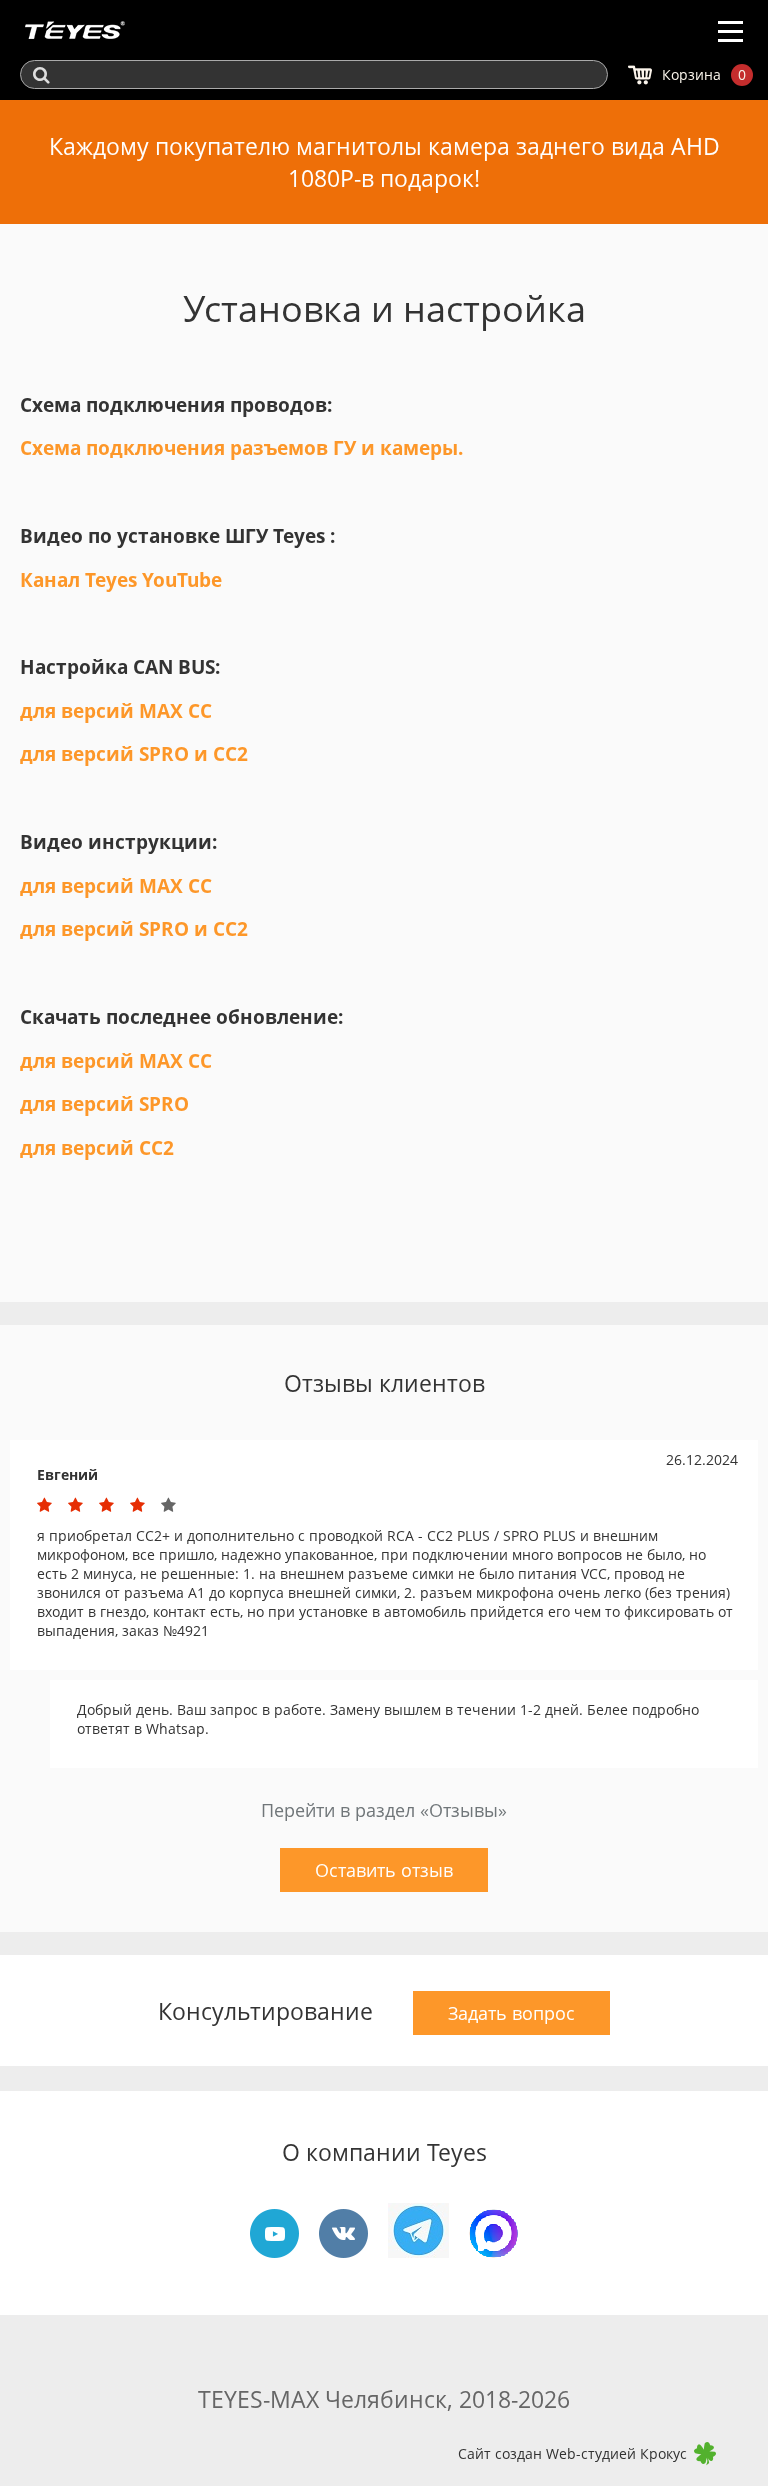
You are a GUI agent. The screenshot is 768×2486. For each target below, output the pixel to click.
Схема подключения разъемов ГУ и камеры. (241, 447)
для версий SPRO (104, 1103)
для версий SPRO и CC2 (134, 753)
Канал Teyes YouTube (121, 579)
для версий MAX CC (118, 710)
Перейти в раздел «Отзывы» (384, 1810)
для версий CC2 (97, 1147)
